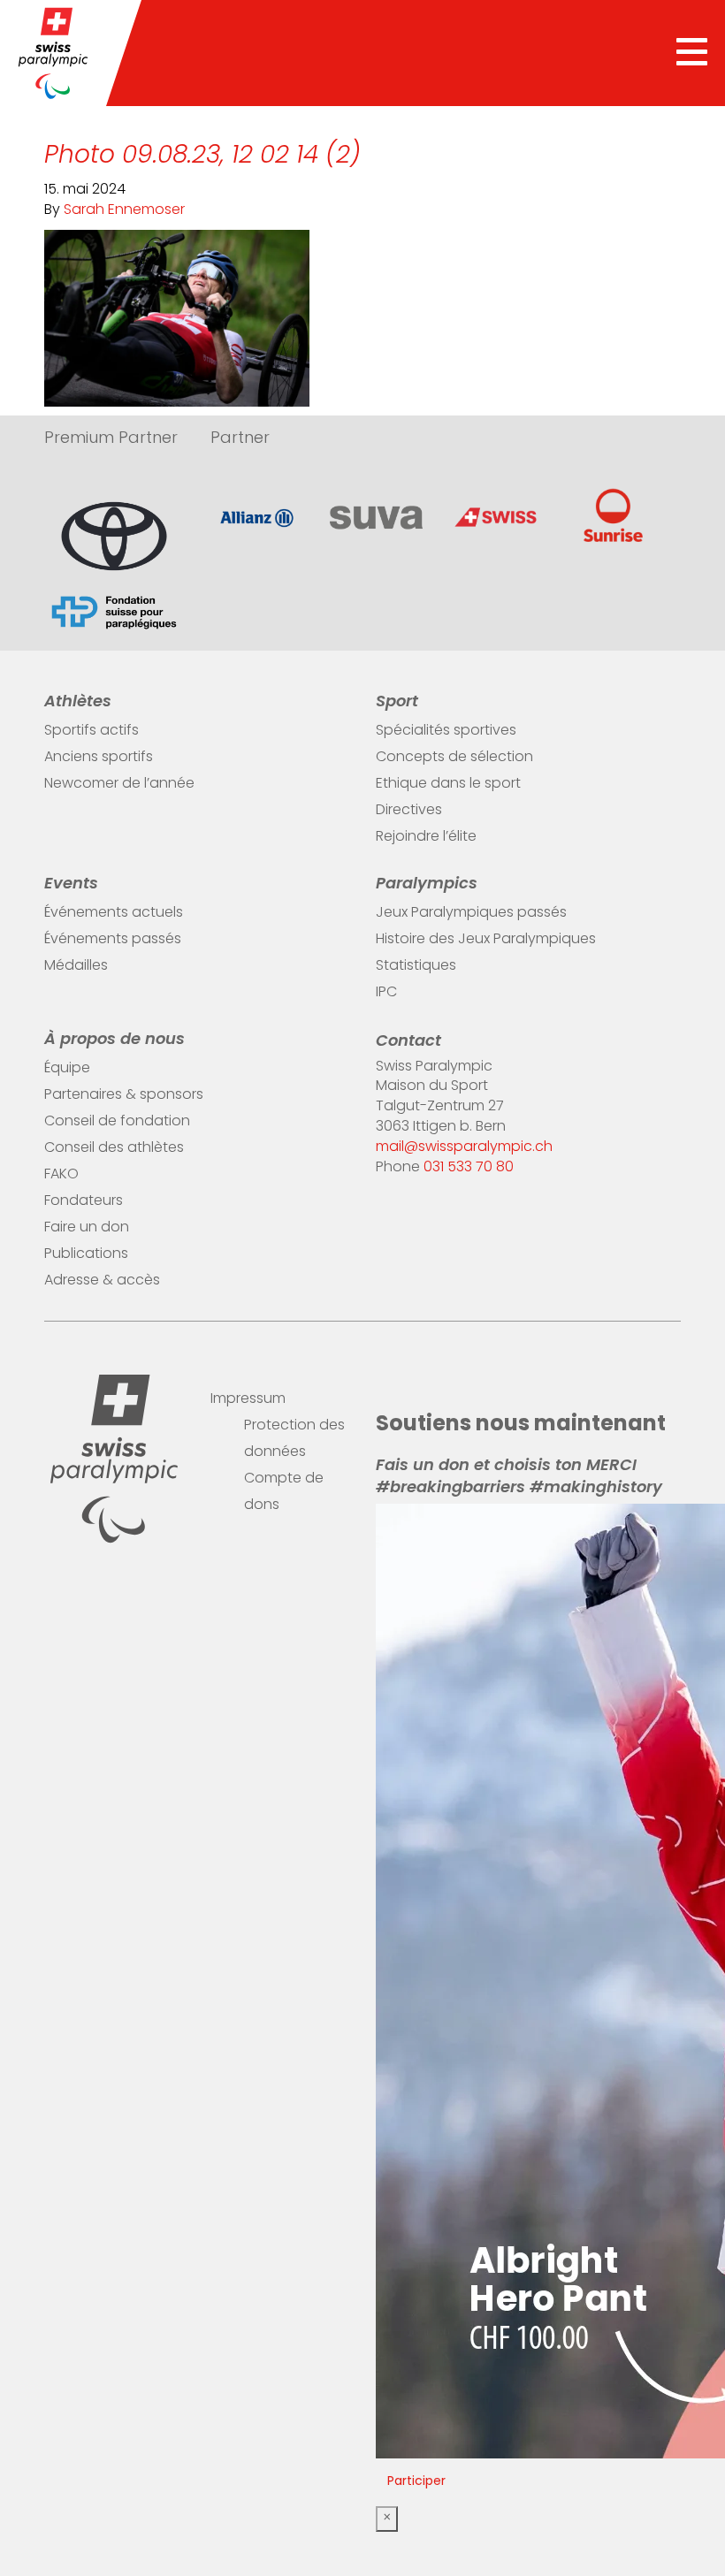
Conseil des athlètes (114, 1148)
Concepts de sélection (454, 758)
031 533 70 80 (469, 1168)
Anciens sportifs (99, 758)
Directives (409, 811)
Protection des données (294, 1439)
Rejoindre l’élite (426, 837)
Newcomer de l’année (119, 784)
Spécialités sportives (446, 731)
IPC (386, 993)
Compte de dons (284, 1492)
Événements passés (113, 940)
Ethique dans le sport (448, 784)
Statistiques (416, 966)
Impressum (248, 1399)
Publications (86, 1254)
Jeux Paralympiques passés (471, 913)
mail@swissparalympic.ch (464, 1147)
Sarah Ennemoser (124, 210)
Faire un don (87, 1228)
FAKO (61, 1175)
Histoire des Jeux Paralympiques (486, 940)
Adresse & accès (102, 1281)
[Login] (672, 1394)
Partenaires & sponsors (124, 1095)
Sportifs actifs (92, 731)
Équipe (67, 1069)
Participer (416, 2482)
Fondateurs (84, 1201)
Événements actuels (114, 913)
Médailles (76, 966)
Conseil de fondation (117, 1122)
